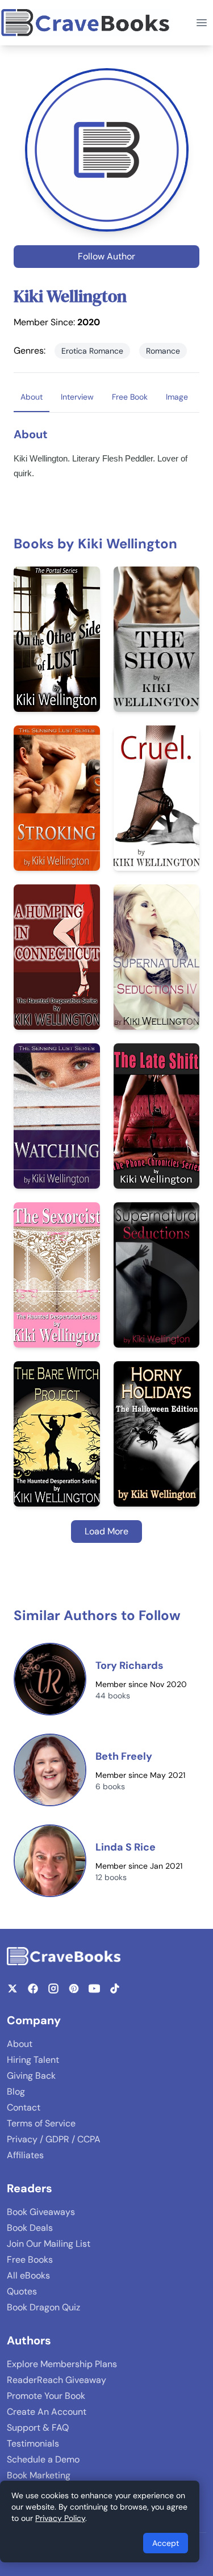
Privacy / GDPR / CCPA (54, 2139)
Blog (16, 2092)
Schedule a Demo (43, 2459)
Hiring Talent (33, 2060)
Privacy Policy (60, 2518)
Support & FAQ (38, 2428)
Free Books (30, 2260)
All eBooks (28, 2275)
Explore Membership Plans (62, 2364)
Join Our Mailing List (49, 2244)
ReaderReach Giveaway (57, 2380)
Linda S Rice (126, 1847)
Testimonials (33, 2443)
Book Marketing (39, 2475)
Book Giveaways (41, 2212)
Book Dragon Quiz (43, 2307)
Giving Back (31, 2076)
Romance (163, 351)
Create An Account (47, 2412)
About (20, 2044)
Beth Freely (124, 1756)
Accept (166, 2543)
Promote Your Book (46, 2396)
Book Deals (30, 2228)
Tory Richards (130, 1665)
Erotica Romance (92, 351)
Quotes (22, 2291)
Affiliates (25, 2155)
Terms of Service (41, 2123)
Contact (24, 2107)
